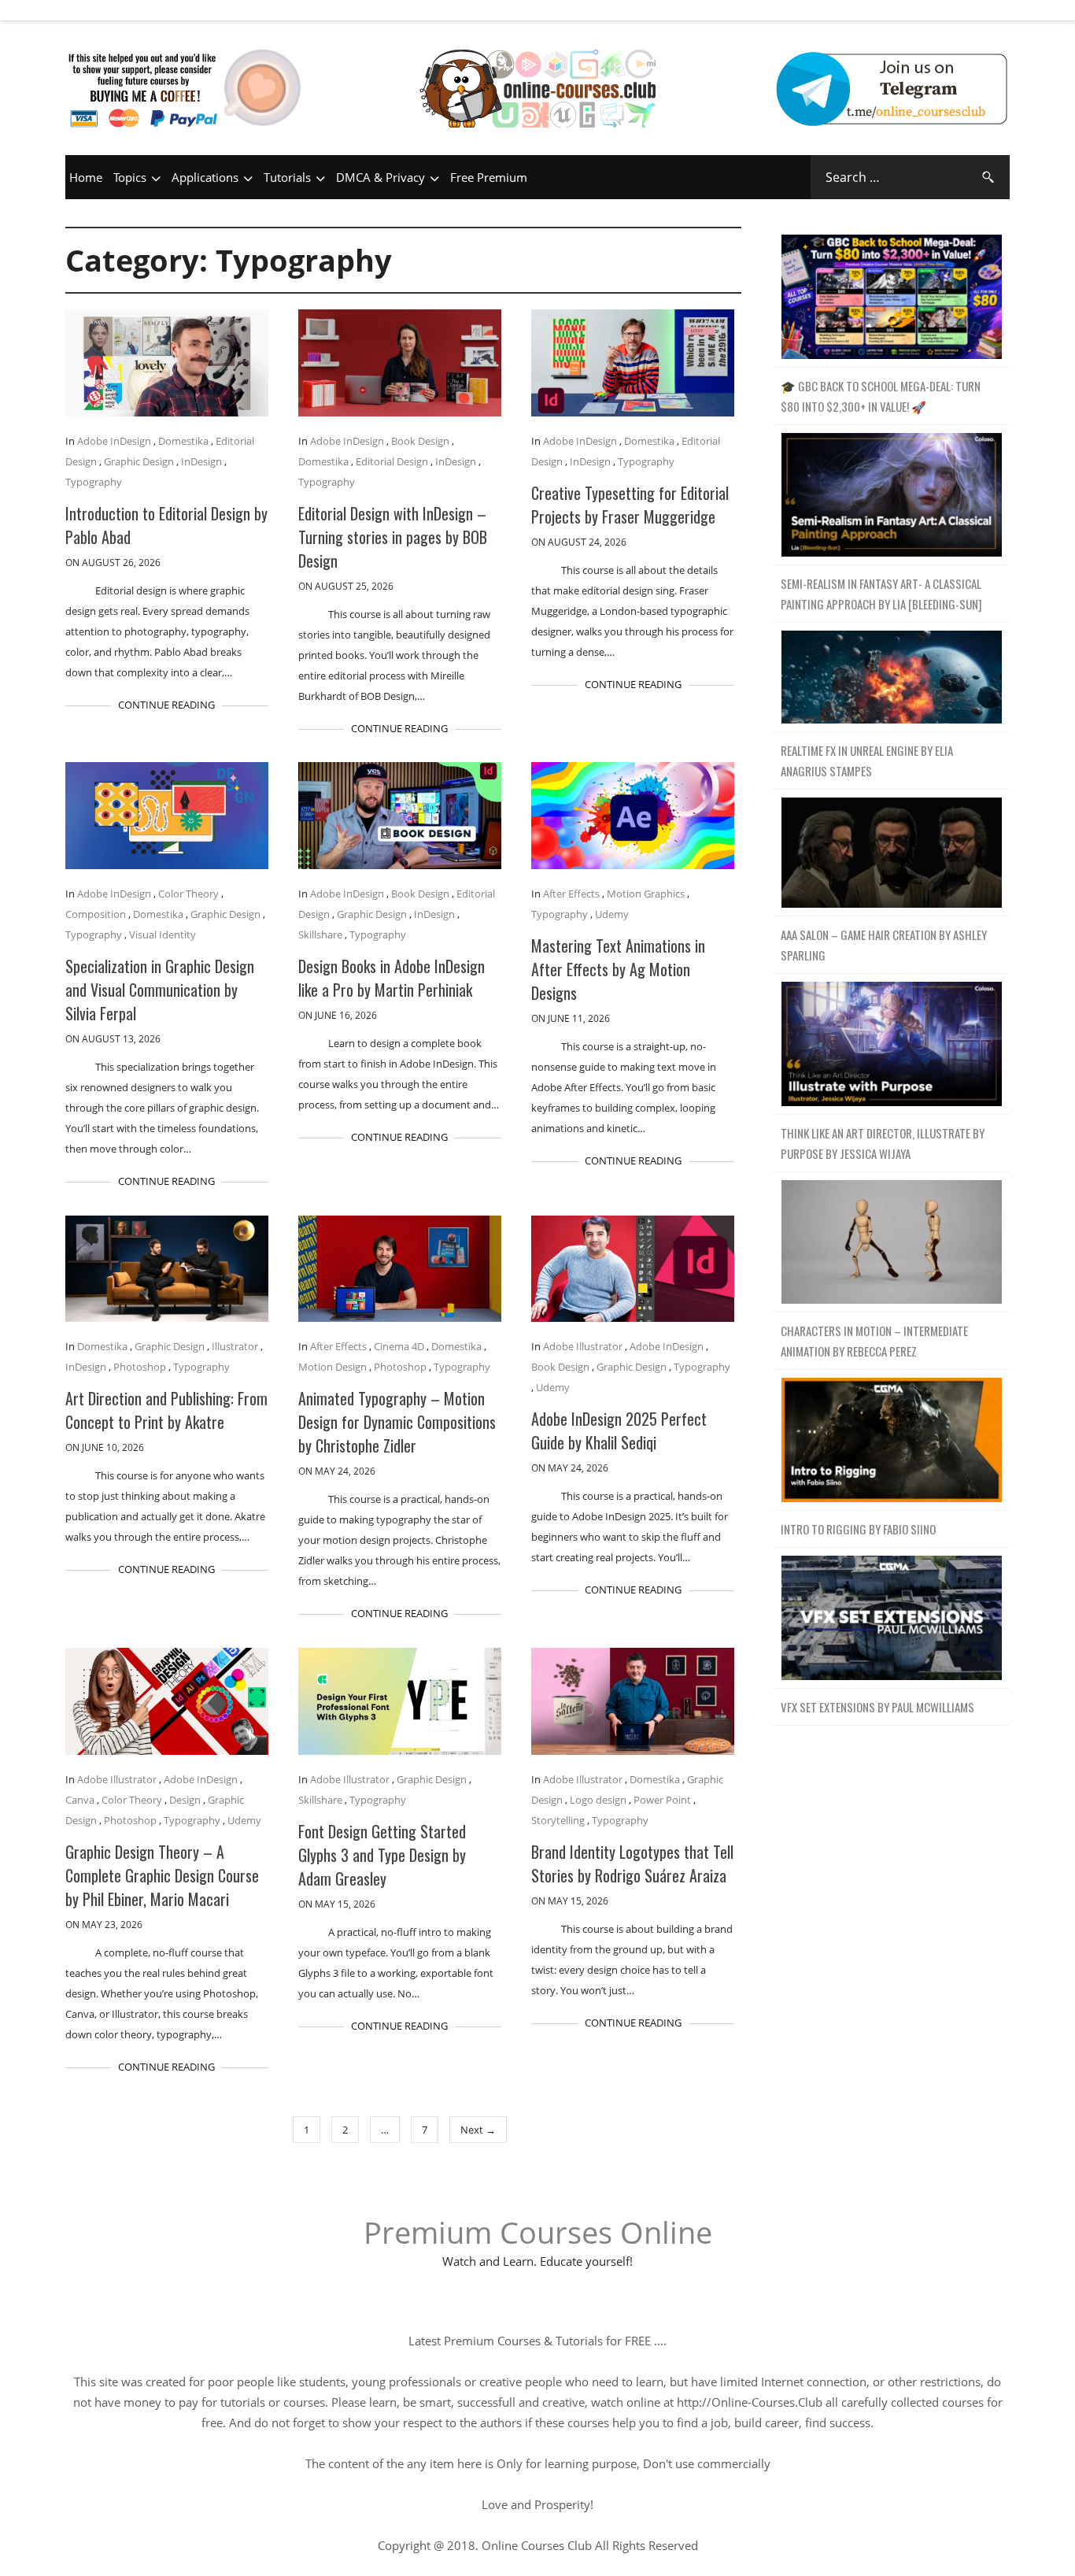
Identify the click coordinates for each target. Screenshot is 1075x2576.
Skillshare (320, 935)
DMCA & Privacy (380, 177)
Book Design (420, 441)
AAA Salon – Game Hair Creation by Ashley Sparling (884, 945)
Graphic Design (139, 461)
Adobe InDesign (114, 441)
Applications (205, 177)
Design (185, 1800)
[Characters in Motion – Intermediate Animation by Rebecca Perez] (891, 1243)
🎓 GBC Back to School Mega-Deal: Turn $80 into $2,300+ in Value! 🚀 (881, 396)
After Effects (571, 894)
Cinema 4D (399, 1346)
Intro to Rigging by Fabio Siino (858, 1529)
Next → (478, 2130)
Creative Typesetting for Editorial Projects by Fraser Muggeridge (630, 505)
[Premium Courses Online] (537, 67)
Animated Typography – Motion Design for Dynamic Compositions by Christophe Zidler (397, 1422)
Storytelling (558, 1820)
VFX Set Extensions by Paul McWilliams (877, 1707)
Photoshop (140, 1367)
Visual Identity (163, 935)
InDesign (201, 461)
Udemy (612, 914)
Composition (96, 914)
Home (86, 177)
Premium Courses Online (538, 2232)
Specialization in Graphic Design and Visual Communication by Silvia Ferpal (160, 990)
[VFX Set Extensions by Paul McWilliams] (891, 1618)
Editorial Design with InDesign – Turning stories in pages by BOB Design (393, 537)
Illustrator (235, 1346)
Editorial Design (392, 461)
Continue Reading (166, 705)
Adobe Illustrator (583, 1346)
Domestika (183, 441)
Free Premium (489, 177)
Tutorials (287, 177)
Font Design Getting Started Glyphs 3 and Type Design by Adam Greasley (382, 1855)
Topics (130, 177)
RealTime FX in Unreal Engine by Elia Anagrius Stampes (867, 761)
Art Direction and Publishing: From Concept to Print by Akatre (166, 1410)
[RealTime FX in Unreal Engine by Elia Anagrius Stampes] (891, 677)
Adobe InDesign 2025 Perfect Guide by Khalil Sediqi (619, 1430)
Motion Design (332, 1367)
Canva (80, 1800)
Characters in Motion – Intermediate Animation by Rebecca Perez (874, 1341)
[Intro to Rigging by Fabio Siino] (891, 1440)
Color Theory (188, 894)
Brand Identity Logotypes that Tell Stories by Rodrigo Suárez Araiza (632, 1864)
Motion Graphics (646, 894)
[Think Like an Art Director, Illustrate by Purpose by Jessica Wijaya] (891, 1044)
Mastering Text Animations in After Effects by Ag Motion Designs (618, 969)
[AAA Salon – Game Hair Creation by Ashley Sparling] (891, 853)
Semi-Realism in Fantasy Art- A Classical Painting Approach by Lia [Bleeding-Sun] (881, 594)
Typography (94, 482)
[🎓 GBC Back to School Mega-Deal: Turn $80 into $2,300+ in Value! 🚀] (891, 297)
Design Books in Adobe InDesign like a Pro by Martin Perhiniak (392, 978)
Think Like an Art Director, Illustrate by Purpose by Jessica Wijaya (883, 1143)
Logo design (598, 1800)
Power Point (662, 1800)
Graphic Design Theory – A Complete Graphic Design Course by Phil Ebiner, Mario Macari (162, 1875)
